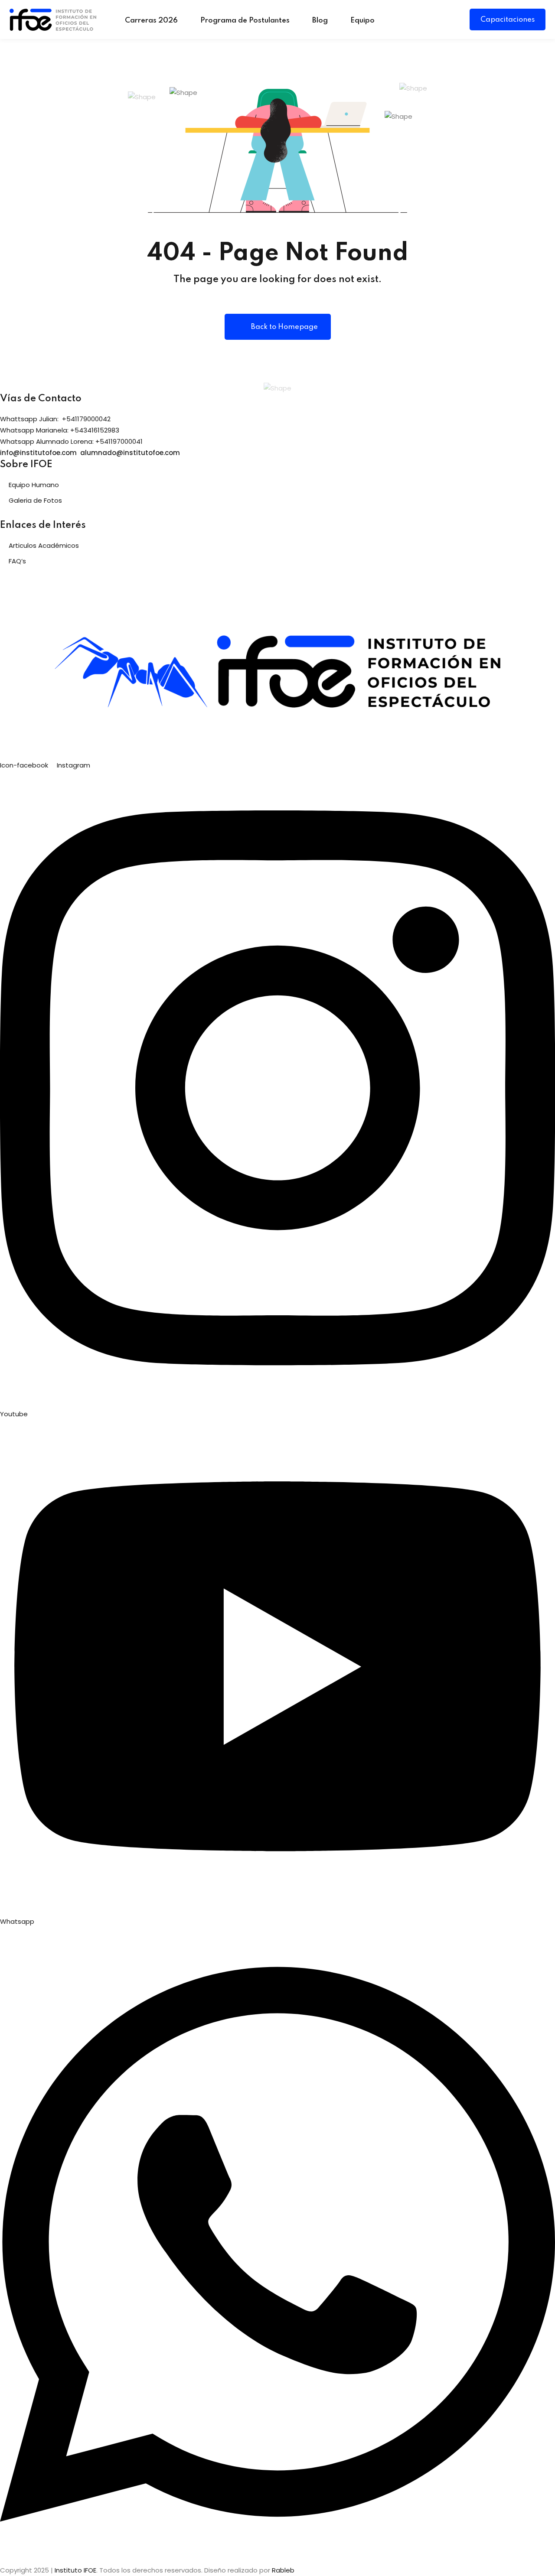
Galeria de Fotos (35, 500)
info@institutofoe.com (38, 453)
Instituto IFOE (75, 2570)
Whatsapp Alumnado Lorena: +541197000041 (71, 441)
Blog (320, 21)
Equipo (362, 21)
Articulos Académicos (44, 545)
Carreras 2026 (151, 21)
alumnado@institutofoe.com (130, 453)
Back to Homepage (284, 327)
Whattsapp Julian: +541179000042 (55, 419)
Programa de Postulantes (245, 21)
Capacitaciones (508, 20)
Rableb (283, 2570)
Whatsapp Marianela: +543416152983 (60, 430)
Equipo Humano (34, 485)
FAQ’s (17, 561)
